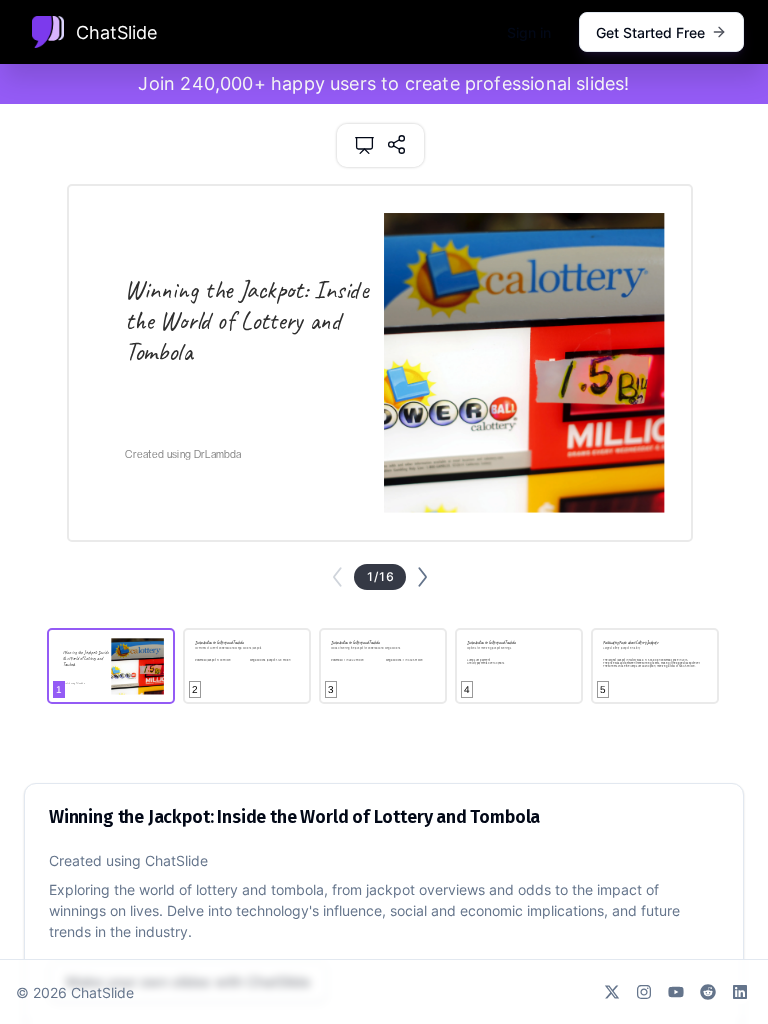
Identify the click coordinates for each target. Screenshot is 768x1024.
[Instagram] (644, 992)
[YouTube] (676, 992)
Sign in (529, 32)
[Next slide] (422, 577)
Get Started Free (650, 32)
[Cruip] (48, 32)
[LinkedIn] (740, 992)
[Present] (364, 145)
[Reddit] (708, 992)
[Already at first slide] (337, 577)
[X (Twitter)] (612, 992)
